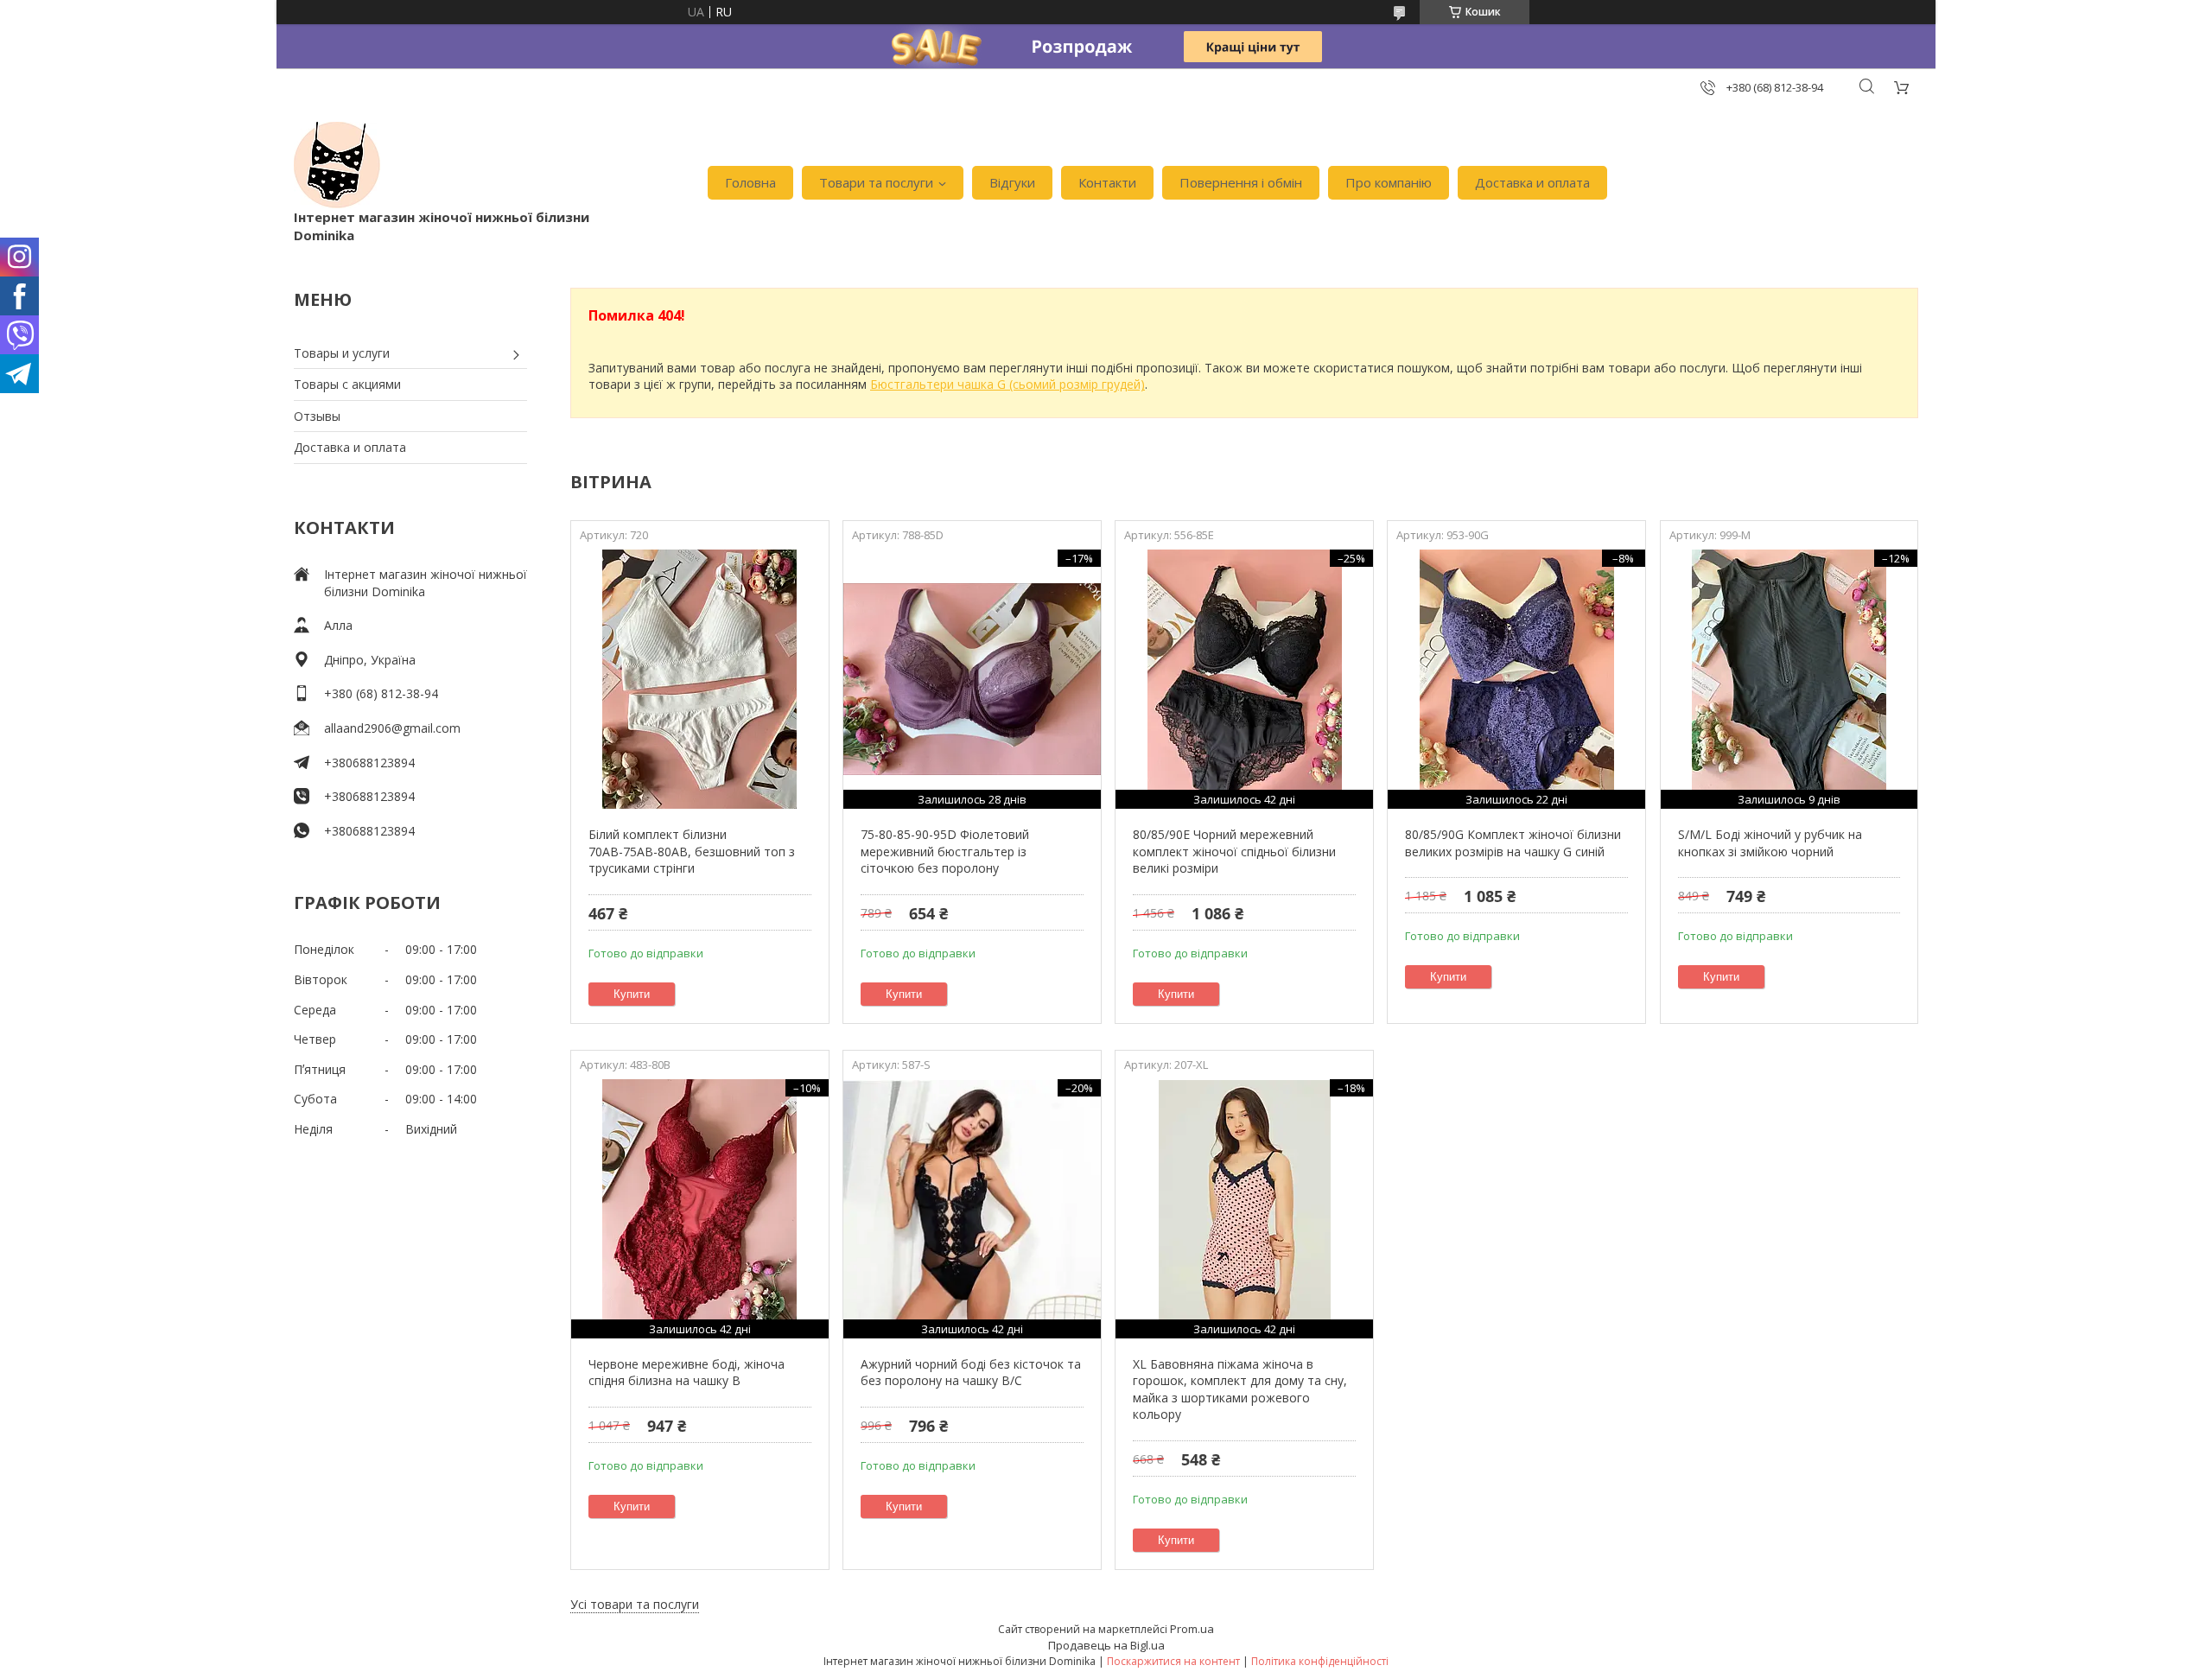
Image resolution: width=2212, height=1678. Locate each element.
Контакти (1107, 182)
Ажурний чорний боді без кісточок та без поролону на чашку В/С (971, 1373)
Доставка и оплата (1532, 182)
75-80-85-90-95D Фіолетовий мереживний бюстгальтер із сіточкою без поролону (945, 851)
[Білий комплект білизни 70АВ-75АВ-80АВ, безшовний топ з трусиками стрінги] (699, 679)
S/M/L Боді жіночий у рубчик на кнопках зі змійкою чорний (1770, 843)
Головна (750, 182)
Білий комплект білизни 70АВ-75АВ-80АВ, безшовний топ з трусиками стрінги (692, 851)
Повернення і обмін (1241, 182)
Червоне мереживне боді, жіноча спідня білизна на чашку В (686, 1373)
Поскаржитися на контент (1173, 1661)
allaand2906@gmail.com (392, 728)
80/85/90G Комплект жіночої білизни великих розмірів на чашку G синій (1513, 843)
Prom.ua (1192, 1629)
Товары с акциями (347, 384)
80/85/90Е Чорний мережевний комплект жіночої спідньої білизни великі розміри (1234, 851)
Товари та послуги (876, 182)
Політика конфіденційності (1320, 1661)
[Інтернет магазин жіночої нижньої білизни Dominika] (337, 165)
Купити (632, 994)
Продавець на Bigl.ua (1106, 1645)
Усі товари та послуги (635, 1604)
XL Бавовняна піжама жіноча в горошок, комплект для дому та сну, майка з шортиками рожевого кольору (1240, 1389)
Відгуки (1012, 182)
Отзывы (317, 416)
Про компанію (1389, 182)
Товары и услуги (342, 353)
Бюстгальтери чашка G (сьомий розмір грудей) (1007, 384)
